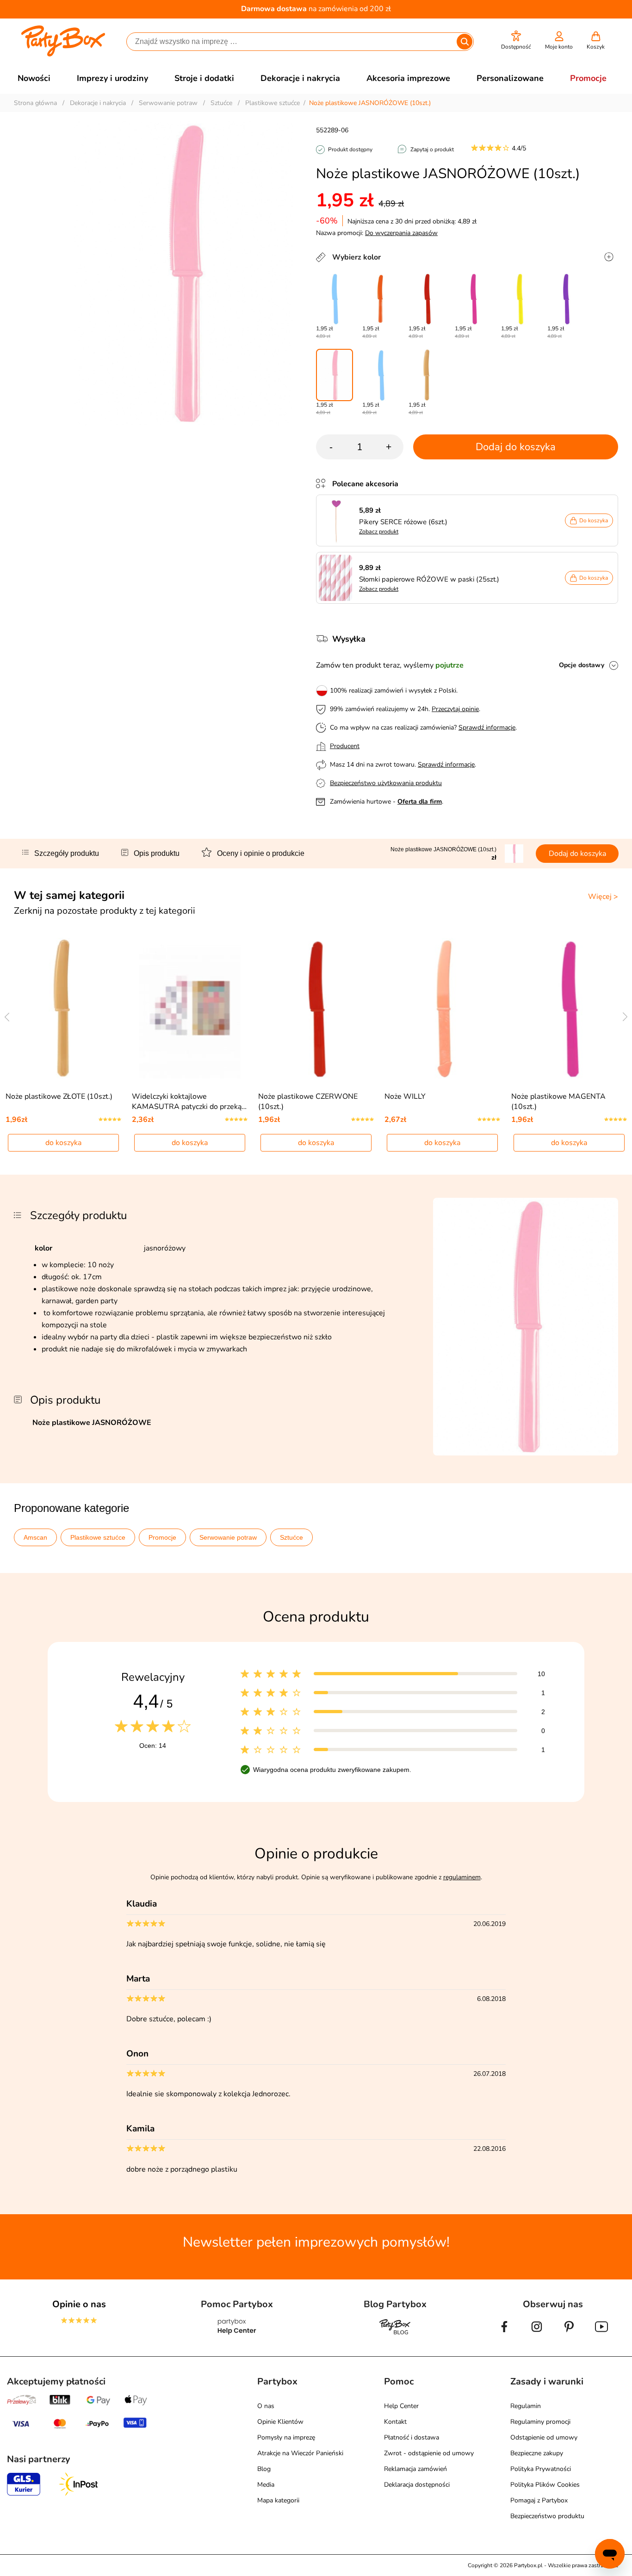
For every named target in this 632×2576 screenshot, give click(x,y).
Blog (264, 2469)
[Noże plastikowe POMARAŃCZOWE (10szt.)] (381, 299)
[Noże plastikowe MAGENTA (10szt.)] (473, 299)
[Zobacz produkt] (338, 520)
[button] (516, 40)
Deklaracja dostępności (417, 2485)
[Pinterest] (569, 2334)
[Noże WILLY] (443, 1008)
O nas (266, 2406)
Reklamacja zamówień (415, 2469)
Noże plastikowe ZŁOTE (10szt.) (59, 1096)
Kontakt (395, 2422)
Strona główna (35, 103)
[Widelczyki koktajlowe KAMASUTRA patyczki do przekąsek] (190, 1008)
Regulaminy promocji (540, 2422)
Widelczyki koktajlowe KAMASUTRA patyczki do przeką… (189, 1102)
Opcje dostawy (582, 665)
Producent (345, 746)
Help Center (401, 2406)
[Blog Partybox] (395, 2334)
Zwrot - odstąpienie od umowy (429, 2453)
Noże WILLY (405, 1096)
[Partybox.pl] (63, 55)
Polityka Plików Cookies (545, 2485)
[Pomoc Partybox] (237, 2334)
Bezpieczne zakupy (537, 2453)
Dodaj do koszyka (516, 447)
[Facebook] (504, 2334)
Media (266, 2485)
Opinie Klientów (280, 2422)
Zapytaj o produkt (432, 149)
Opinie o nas (79, 2304)
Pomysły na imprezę (286, 2437)
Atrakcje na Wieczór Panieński (300, 2453)
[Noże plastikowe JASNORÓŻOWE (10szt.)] (335, 375)
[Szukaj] (465, 42)
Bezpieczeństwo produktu (547, 2516)
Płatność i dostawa (412, 2437)
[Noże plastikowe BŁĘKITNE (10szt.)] (381, 375)
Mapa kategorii (278, 2500)
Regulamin (526, 2406)
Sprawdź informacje (487, 728)
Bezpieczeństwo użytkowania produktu (386, 783)
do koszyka (63, 1143)
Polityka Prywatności (541, 2469)
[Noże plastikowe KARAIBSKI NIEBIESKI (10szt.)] (335, 299)
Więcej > (603, 897)
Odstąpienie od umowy (544, 2437)
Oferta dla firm (420, 802)
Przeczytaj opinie (455, 709)
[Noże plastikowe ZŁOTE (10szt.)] (427, 375)
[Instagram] (537, 2334)
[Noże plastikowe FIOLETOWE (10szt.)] (566, 299)
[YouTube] (601, 2334)
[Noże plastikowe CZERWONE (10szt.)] (427, 299)
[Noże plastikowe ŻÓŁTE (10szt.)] (520, 299)
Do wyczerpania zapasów (401, 233)
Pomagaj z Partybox (539, 2500)
